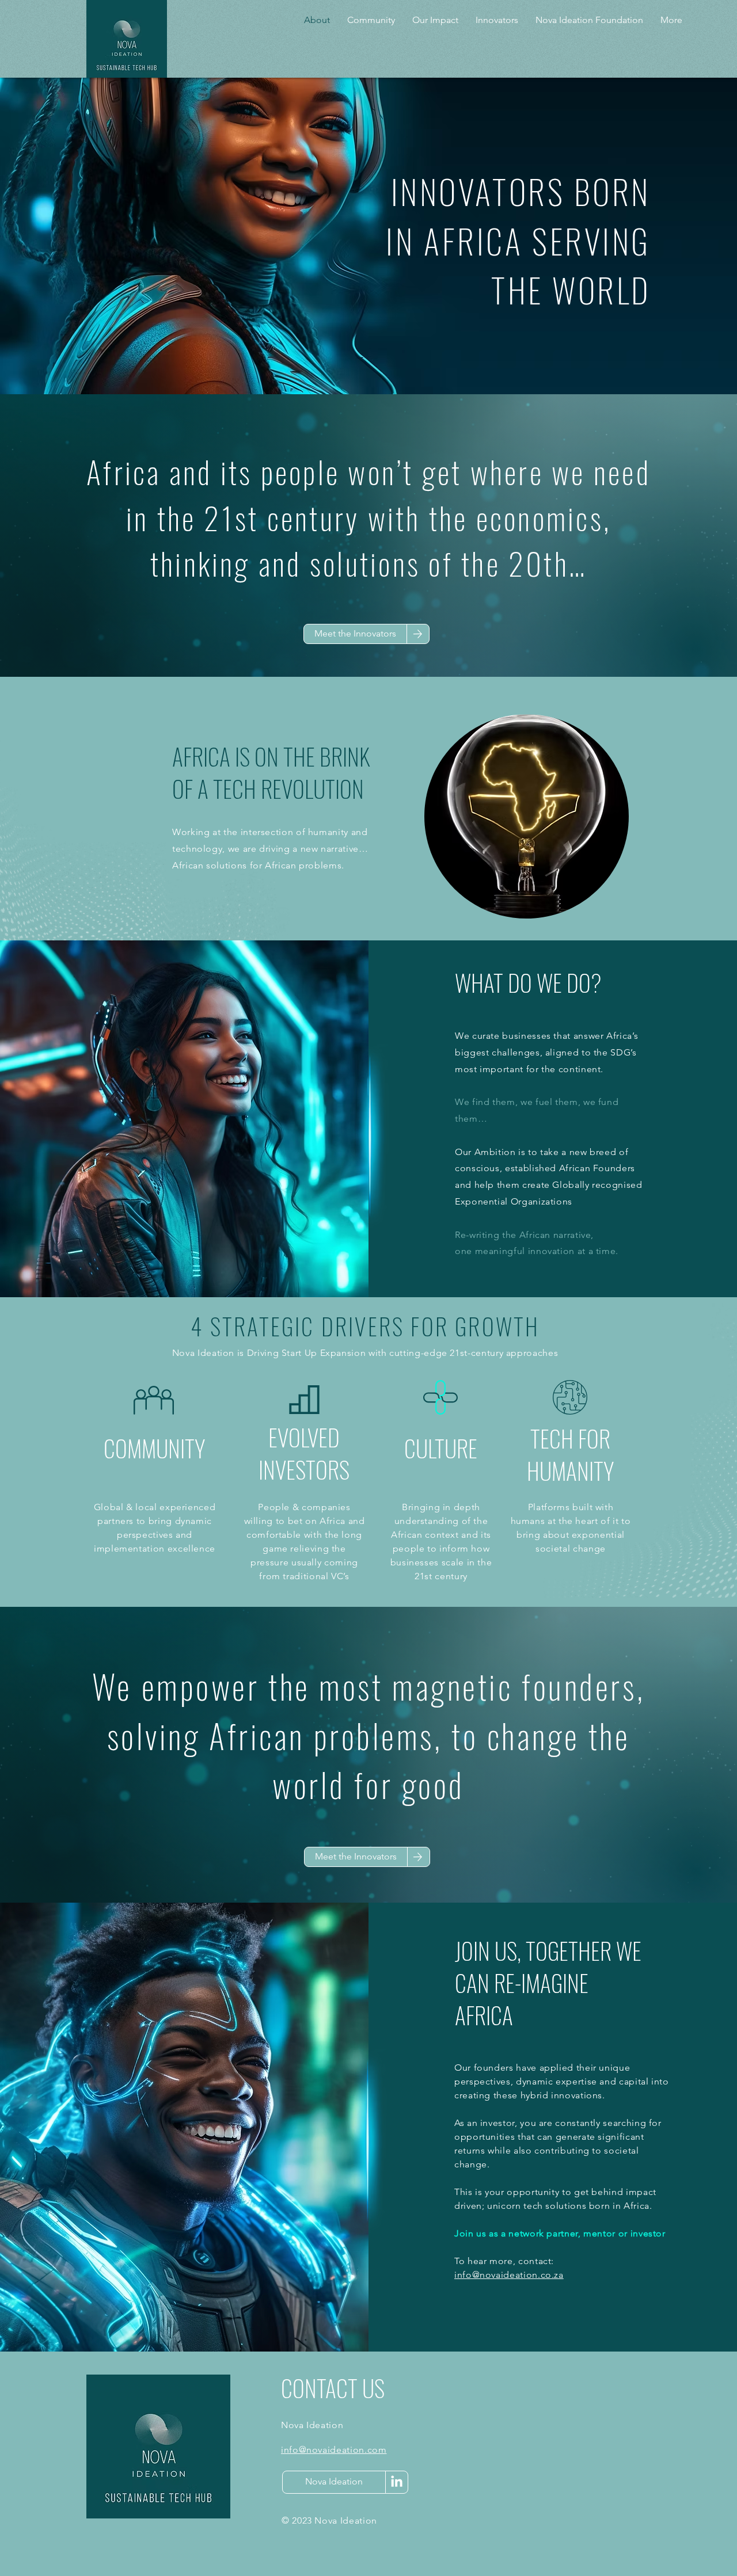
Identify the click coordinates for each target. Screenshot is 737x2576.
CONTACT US (333, 2388)
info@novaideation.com (334, 2450)
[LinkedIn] (397, 2482)
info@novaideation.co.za (509, 2275)
